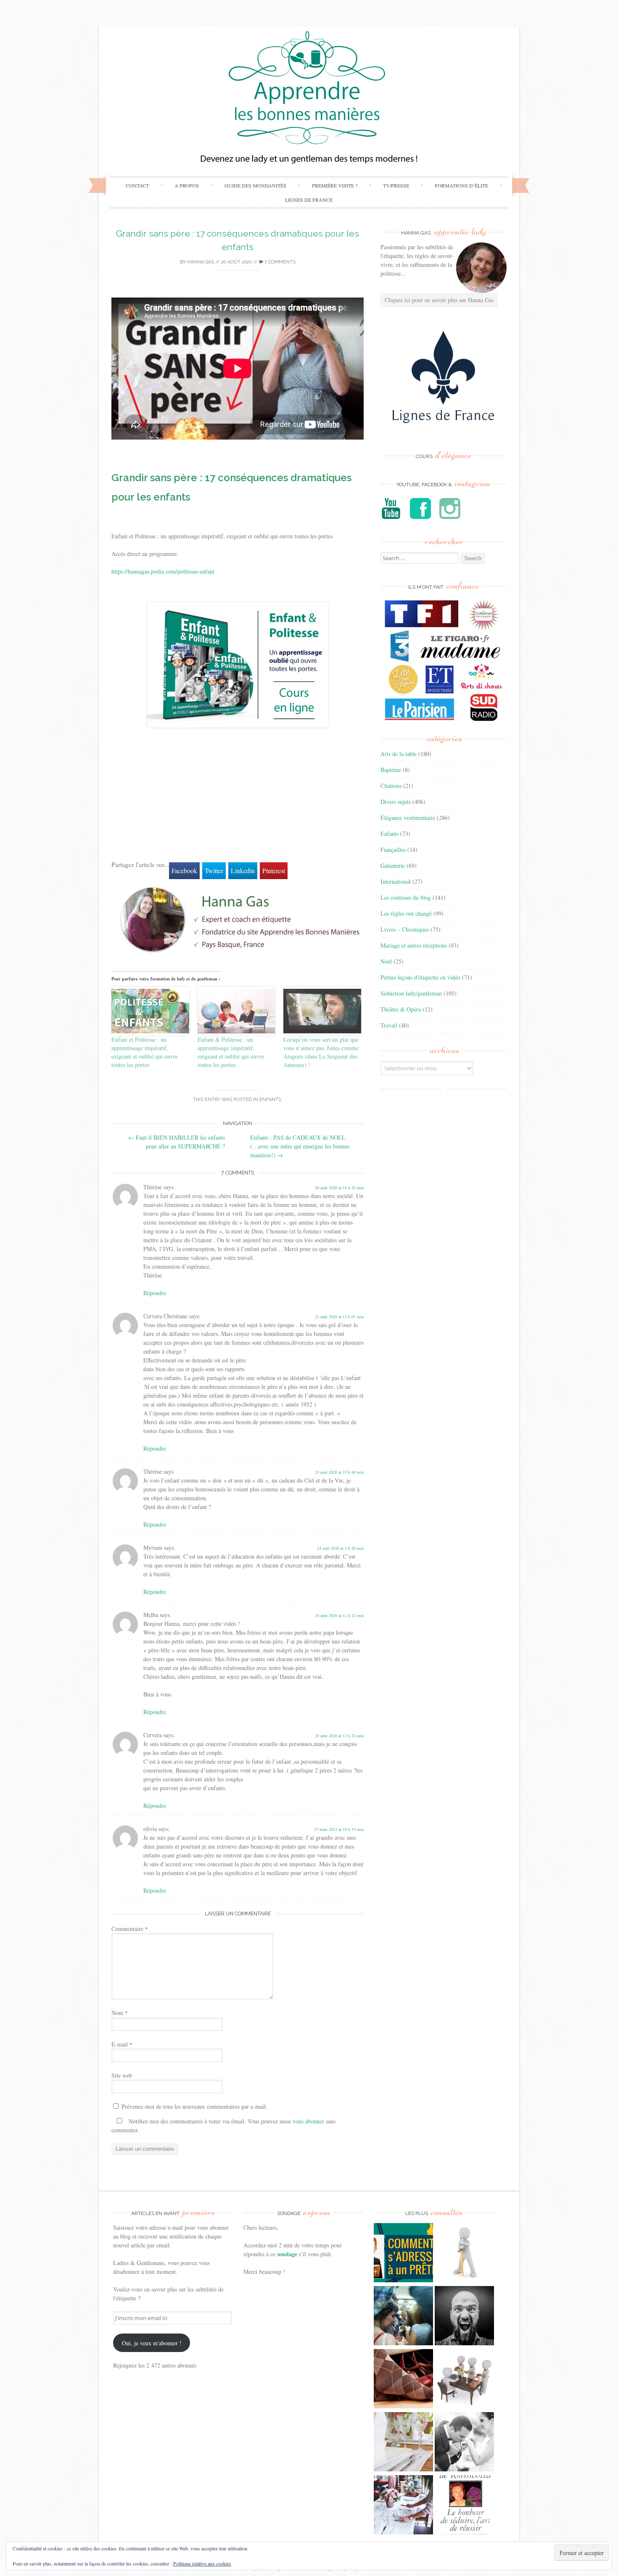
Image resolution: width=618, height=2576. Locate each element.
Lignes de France (309, 200)
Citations (391, 786)
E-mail (122, 2044)
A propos (187, 185)
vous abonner (308, 2121)
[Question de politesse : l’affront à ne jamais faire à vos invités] (403, 2380)
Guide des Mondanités (255, 185)
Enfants (270, 1100)
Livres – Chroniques (405, 929)
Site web (122, 2075)
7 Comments (279, 262)
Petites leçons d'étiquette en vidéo (420, 977)
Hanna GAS (201, 262)
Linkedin (243, 871)
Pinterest (274, 871)
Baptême (391, 770)
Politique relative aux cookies (202, 2563)
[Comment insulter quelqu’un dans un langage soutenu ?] (464, 2317)
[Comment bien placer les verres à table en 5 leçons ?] (403, 2443)
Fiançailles (393, 849)
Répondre (155, 1293)
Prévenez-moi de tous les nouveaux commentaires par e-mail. (194, 2106)
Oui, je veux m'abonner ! (152, 2343)
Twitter (214, 871)
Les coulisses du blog (406, 897)
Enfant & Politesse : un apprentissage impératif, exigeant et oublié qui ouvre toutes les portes (231, 1052)
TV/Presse (396, 185)
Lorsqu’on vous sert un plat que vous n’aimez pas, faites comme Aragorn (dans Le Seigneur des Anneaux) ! (321, 1052)
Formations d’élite (461, 185)
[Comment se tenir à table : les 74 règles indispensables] (464, 2380)
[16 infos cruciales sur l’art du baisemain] (464, 2443)
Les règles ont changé (406, 913)
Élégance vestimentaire (408, 818)
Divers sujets (396, 802)
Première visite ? (335, 185)
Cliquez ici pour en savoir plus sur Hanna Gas (439, 300)
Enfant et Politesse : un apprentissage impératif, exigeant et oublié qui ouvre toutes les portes (145, 1052)
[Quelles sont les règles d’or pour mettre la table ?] (403, 2506)
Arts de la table (399, 754)
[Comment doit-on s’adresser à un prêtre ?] (403, 2254)
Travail (389, 1025)
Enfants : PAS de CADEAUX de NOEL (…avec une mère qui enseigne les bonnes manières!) (300, 1146)
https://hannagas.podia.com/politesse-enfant (163, 571)
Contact (137, 185)
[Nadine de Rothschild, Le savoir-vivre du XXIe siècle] (464, 2506)
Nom (120, 2013)
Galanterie (393, 865)
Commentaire (130, 1929)
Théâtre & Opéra (401, 1009)
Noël (386, 961)
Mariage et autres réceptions (414, 945)
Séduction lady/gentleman (411, 993)
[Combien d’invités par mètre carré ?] (403, 2317)
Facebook (184, 871)
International (396, 881)
